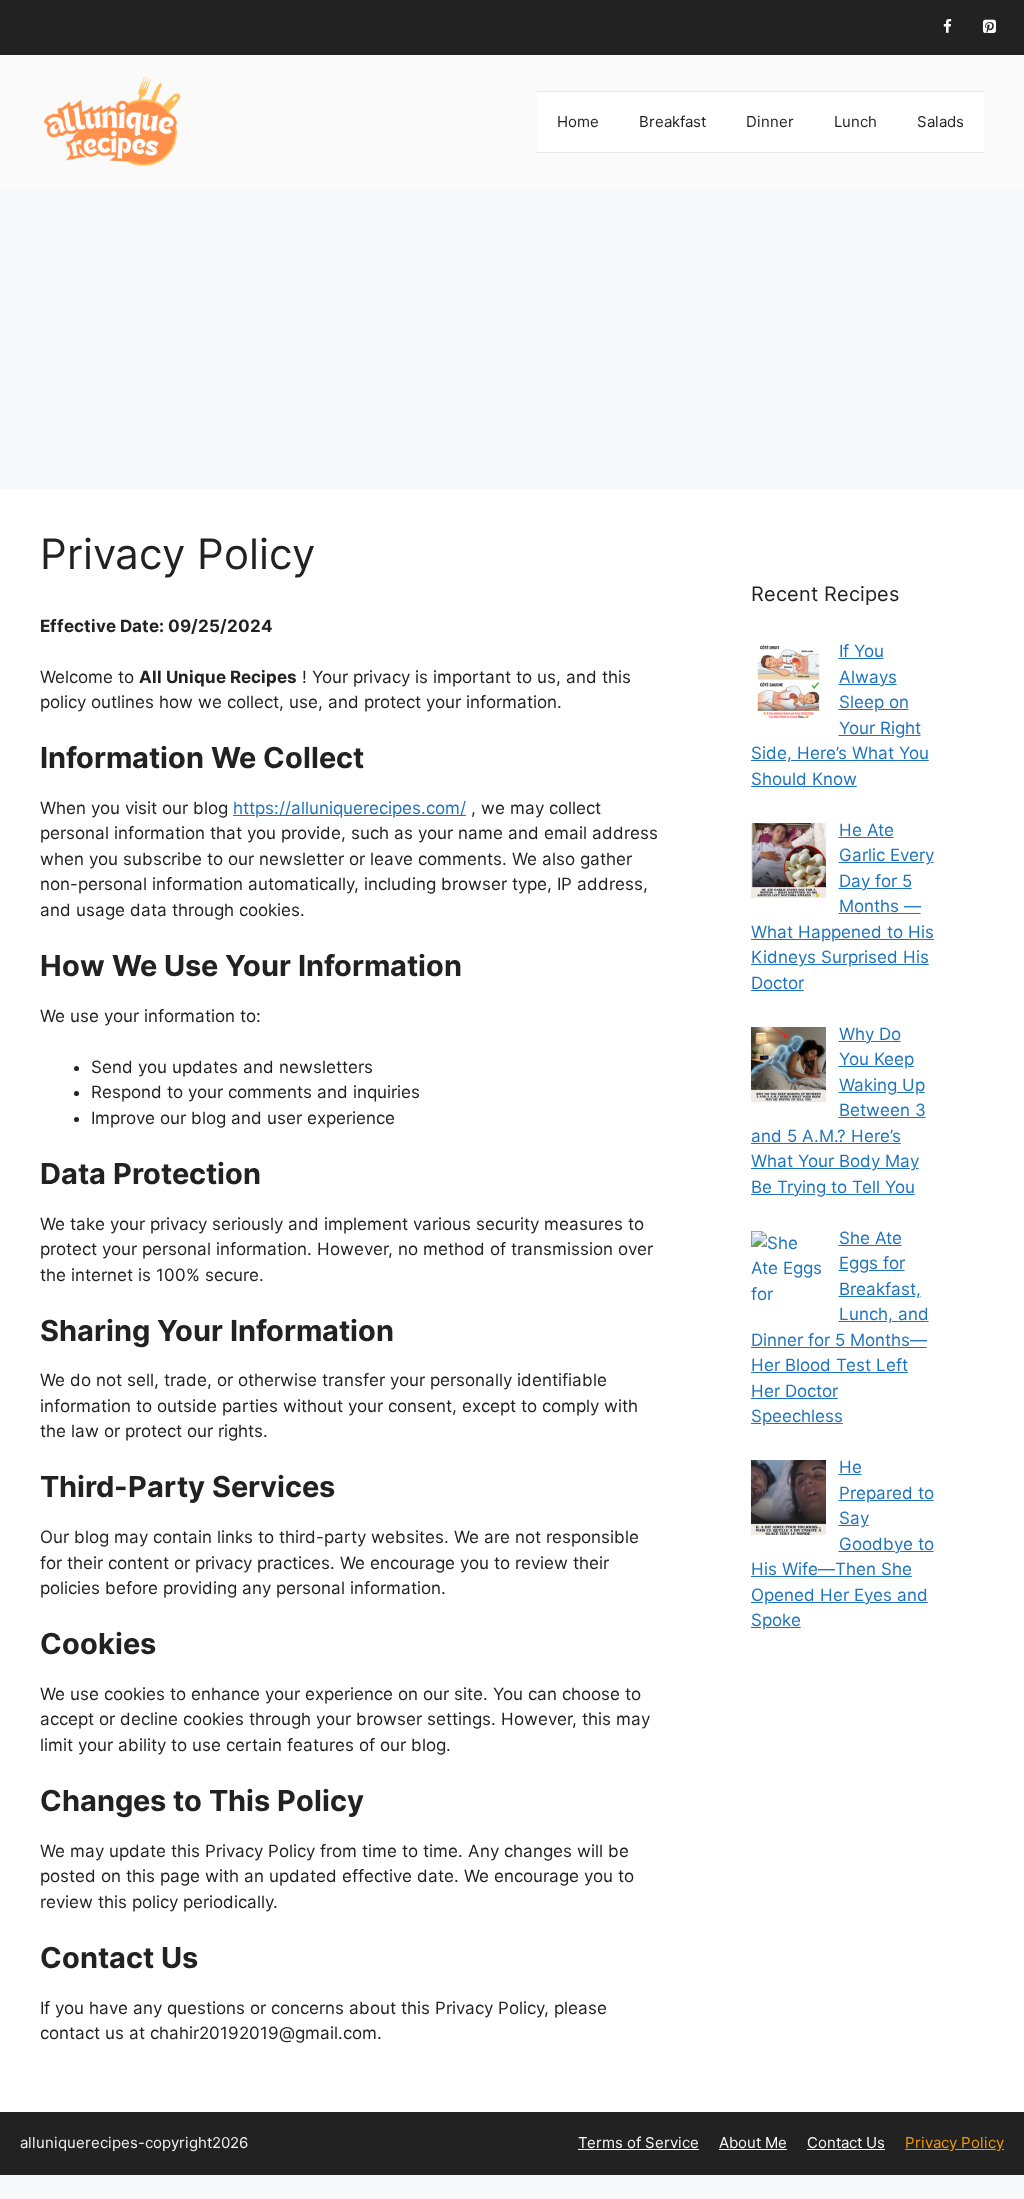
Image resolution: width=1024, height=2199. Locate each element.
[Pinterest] (989, 27)
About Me (753, 2142)
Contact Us (846, 2142)
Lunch (855, 121)
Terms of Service (638, 2142)
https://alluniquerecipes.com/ (349, 808)
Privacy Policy (954, 2142)
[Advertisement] (512, 339)
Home (578, 121)
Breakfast (672, 121)
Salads (940, 121)
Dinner (770, 121)
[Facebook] (947, 27)
